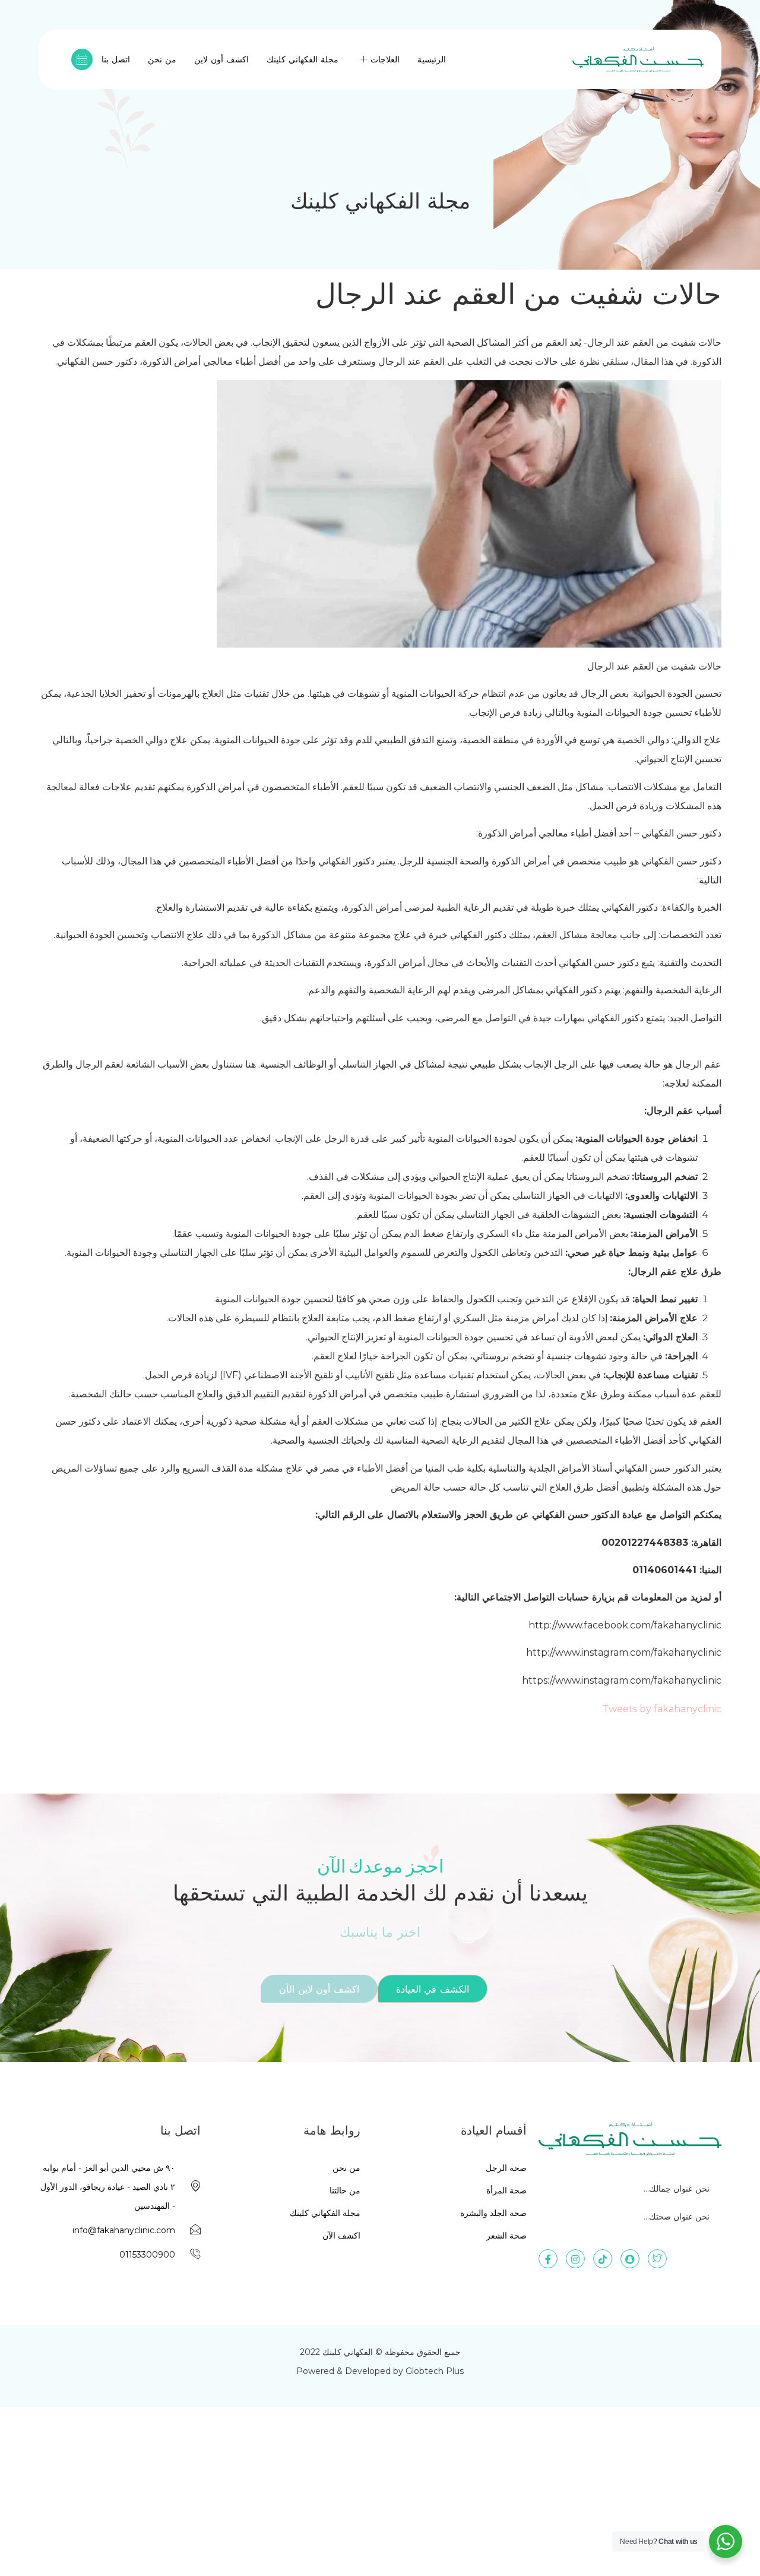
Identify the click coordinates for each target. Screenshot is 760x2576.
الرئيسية (432, 59)
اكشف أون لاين (221, 59)
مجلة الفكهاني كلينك (303, 59)
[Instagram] (575, 2259)
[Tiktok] (603, 2259)
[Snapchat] (630, 2259)
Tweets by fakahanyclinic (662, 1709)
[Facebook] (548, 2259)
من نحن (162, 59)
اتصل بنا (116, 59)
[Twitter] (657, 2259)
